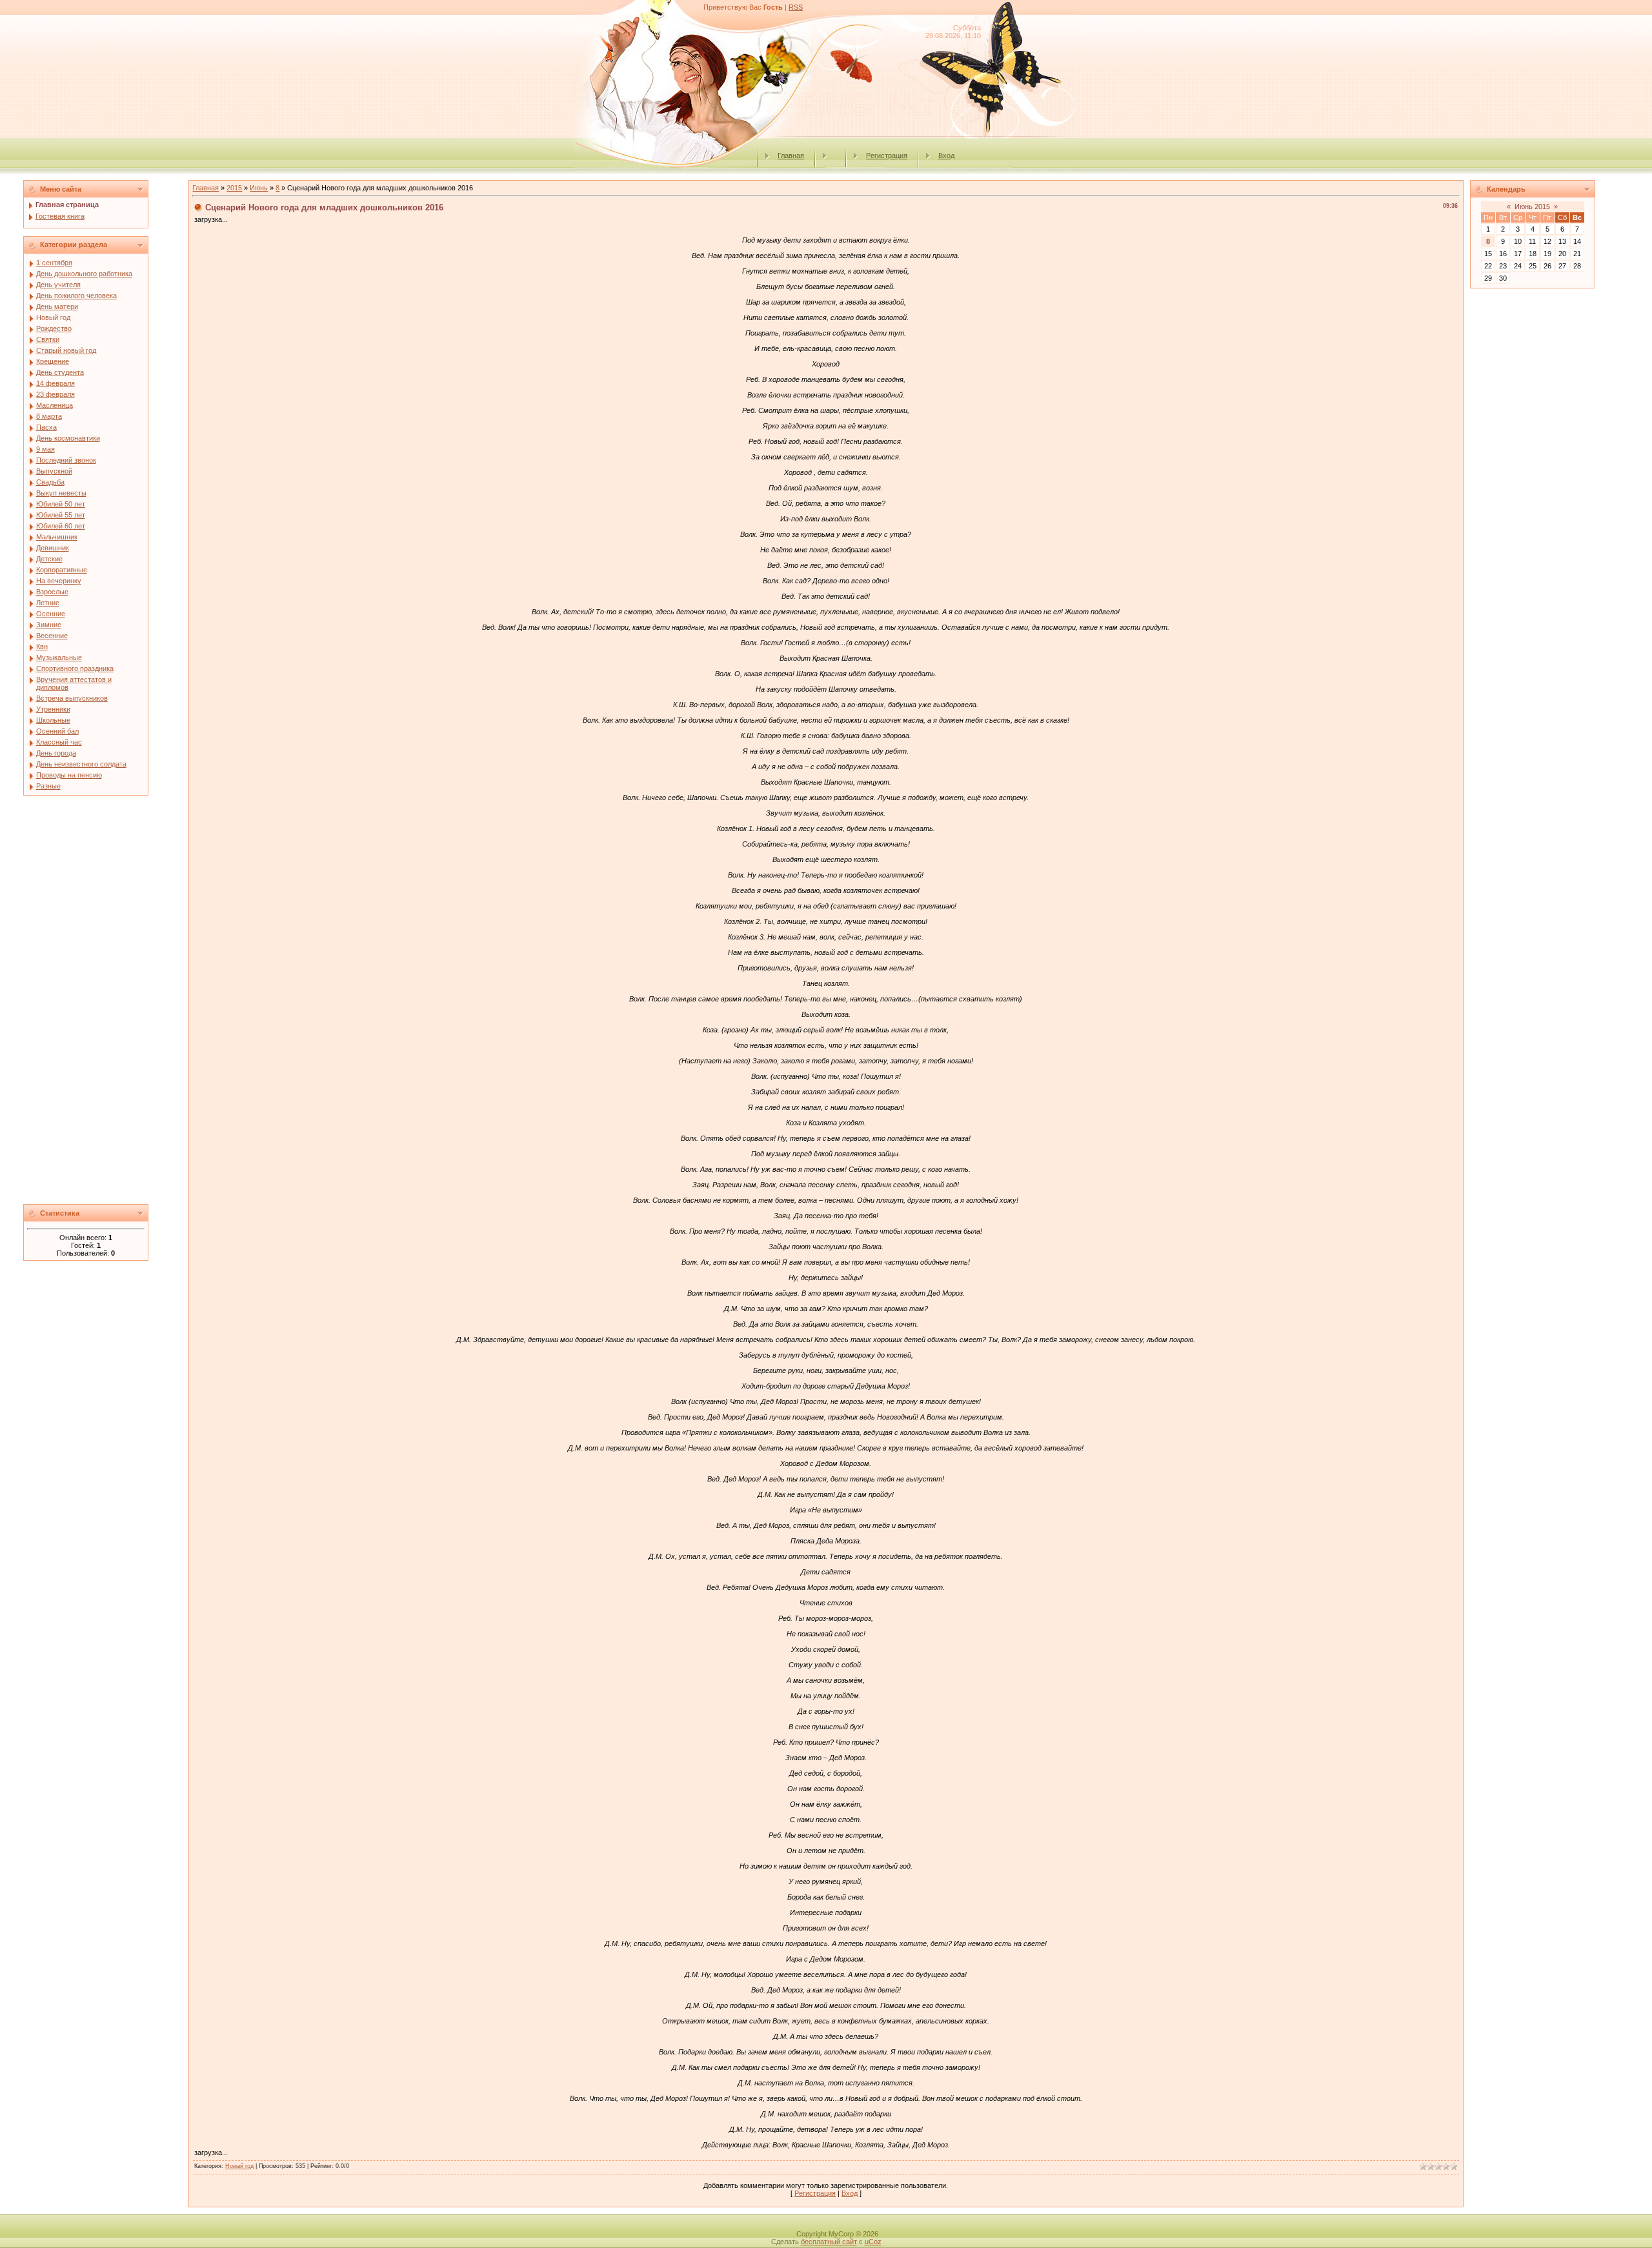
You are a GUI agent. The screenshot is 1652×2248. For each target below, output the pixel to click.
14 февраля (55, 383)
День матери (57, 306)
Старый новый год (66, 350)
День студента (60, 372)
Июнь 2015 (1532, 206)
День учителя (58, 285)
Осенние (51, 614)
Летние (48, 603)
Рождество (54, 328)
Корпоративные (62, 570)
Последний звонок (66, 460)
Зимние (49, 625)
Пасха (46, 427)
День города (56, 753)
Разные (48, 786)
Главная (791, 156)
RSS (796, 7)
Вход (946, 156)
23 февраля (55, 394)
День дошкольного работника (84, 274)
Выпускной (54, 471)
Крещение (53, 361)
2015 (234, 188)
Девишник (53, 548)
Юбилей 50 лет (61, 504)
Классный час (59, 742)
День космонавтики (68, 438)
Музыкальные (59, 657)
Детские (49, 559)
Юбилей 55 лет (61, 515)
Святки (48, 339)
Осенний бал (57, 731)
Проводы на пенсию (69, 775)
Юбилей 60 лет (61, 526)
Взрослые (52, 592)
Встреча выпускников (72, 698)
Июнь (259, 188)
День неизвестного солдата (81, 764)
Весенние (52, 636)
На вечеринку (59, 581)
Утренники (53, 709)
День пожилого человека (76, 296)
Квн (42, 647)
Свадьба (50, 482)
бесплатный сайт (829, 2242)
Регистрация (887, 156)
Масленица (55, 405)
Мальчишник (57, 537)
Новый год (53, 317)
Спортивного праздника (75, 668)
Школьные (53, 720)
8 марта (49, 416)
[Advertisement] (103, 1003)
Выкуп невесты (61, 493)
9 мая (45, 449)
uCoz (873, 2242)
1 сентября (54, 263)
